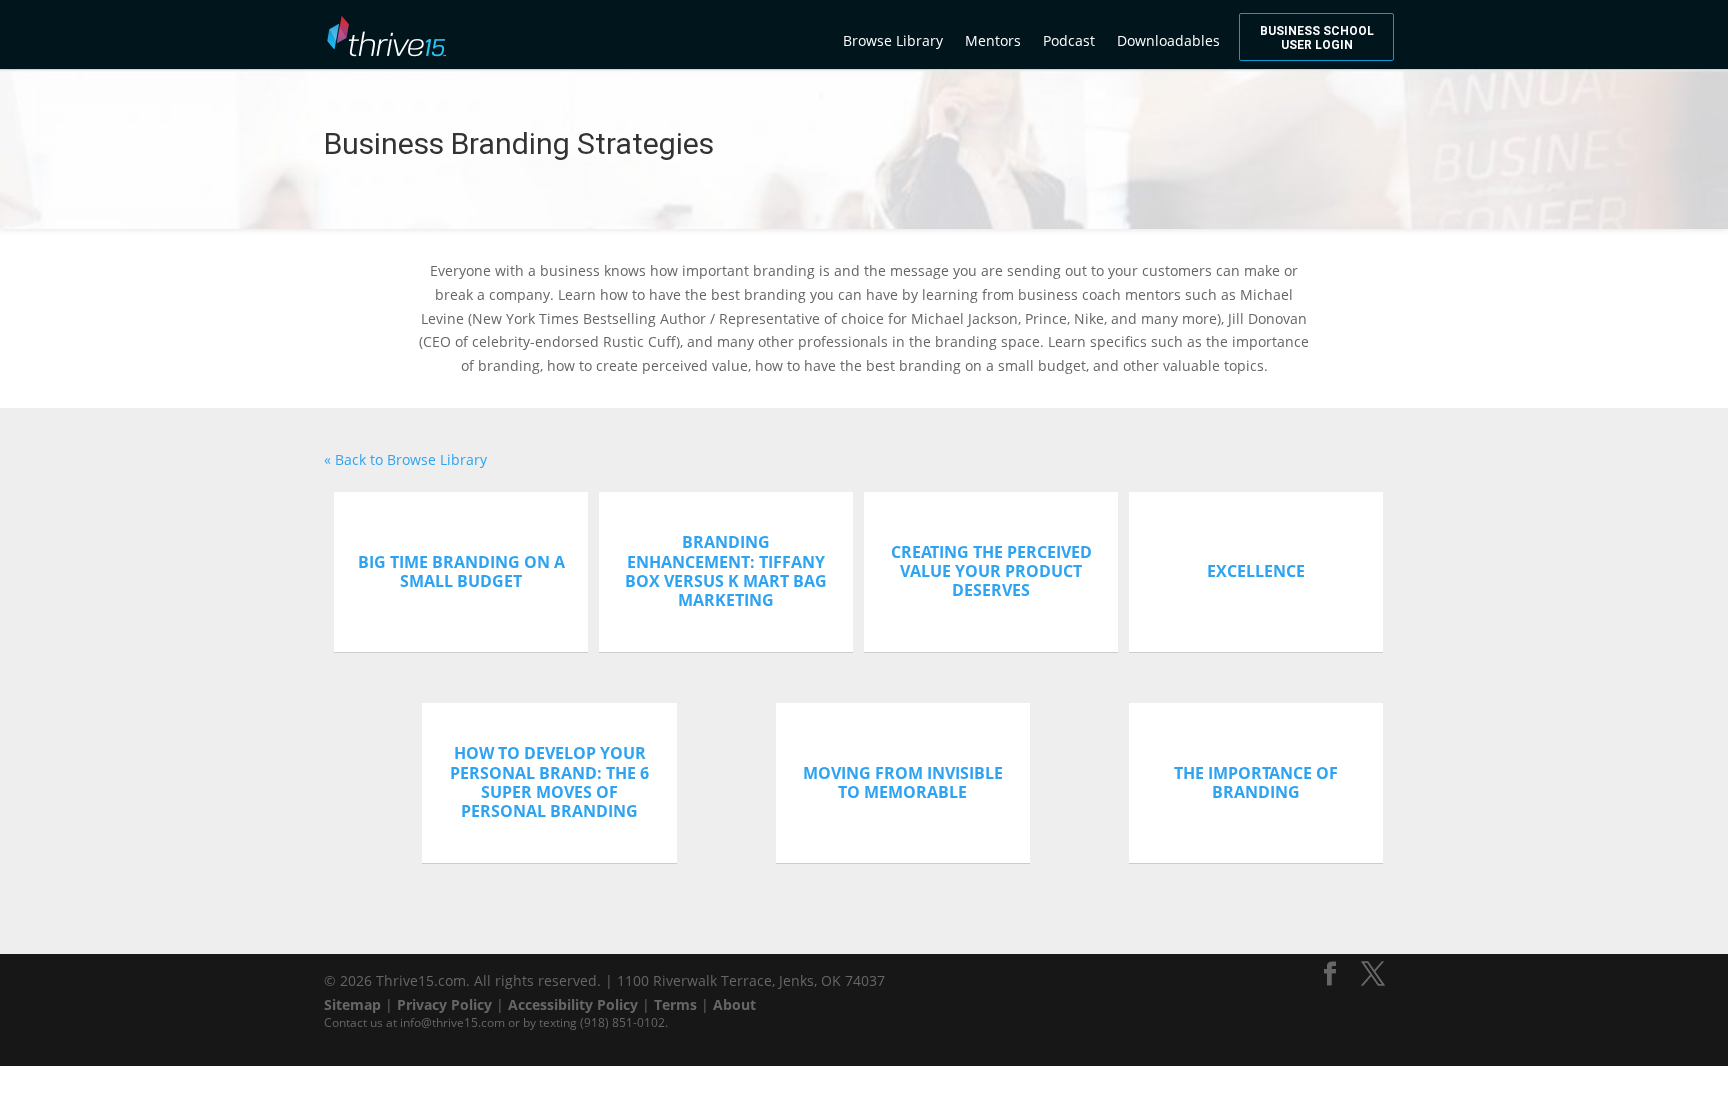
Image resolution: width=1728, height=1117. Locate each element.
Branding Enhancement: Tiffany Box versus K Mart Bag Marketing (726, 571)
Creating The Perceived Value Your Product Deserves (991, 571)
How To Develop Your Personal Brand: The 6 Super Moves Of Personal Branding (549, 782)
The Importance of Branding (1256, 782)
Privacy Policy (444, 1004)
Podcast (1069, 40)
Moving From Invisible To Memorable (903, 782)
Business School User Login (1317, 38)
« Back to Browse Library (405, 459)
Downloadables (1168, 40)
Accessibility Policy (573, 1004)
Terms (675, 1004)
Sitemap (352, 1004)
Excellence (1256, 571)
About (734, 1004)
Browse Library (893, 40)
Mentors (993, 40)
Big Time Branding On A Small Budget (461, 571)
